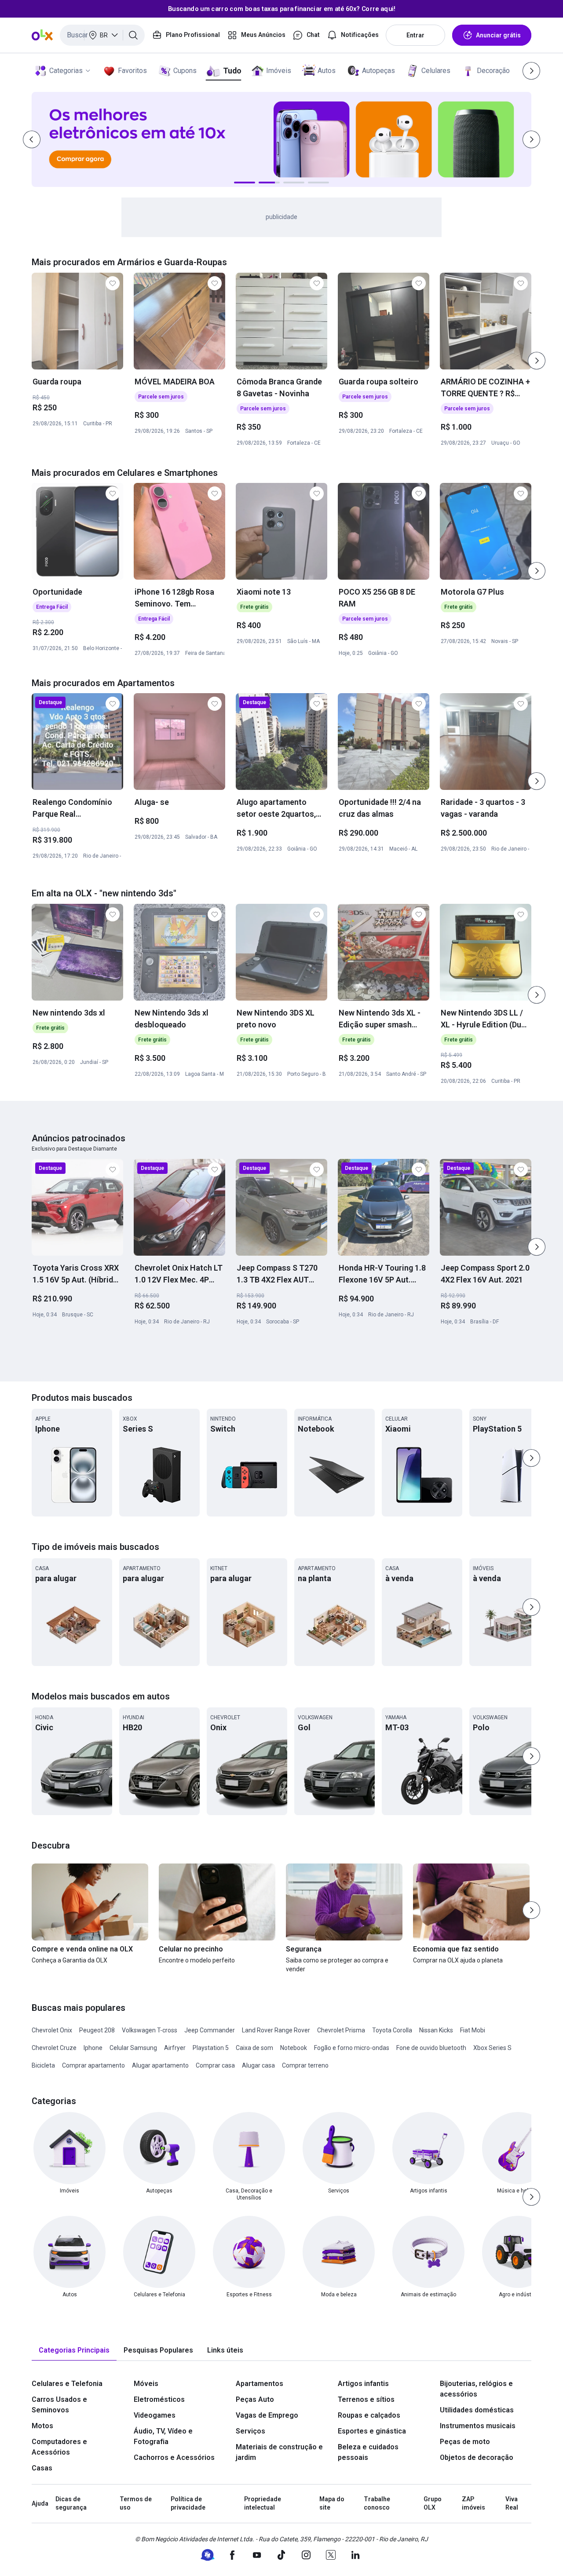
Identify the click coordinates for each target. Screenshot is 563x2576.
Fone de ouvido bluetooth (431, 2048)
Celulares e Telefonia (67, 2384)
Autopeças (378, 71)
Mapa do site (332, 2503)
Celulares (436, 71)
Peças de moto (465, 2442)
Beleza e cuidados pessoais (368, 2452)
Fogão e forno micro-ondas (352, 2048)
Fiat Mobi (473, 2030)
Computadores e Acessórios (59, 2447)
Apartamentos (260, 2384)
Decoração (493, 71)
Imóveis (279, 71)
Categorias (66, 71)
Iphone (93, 2048)
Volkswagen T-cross (150, 2030)
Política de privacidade (188, 2503)
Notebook (294, 2048)
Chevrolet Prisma (341, 2030)
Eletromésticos (159, 2399)
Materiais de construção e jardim (279, 2452)
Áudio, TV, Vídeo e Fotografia (163, 2436)
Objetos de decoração (477, 2457)
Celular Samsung (133, 2048)
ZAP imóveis (473, 2503)
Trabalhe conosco (377, 2503)
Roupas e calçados (369, 2415)
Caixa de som (254, 2048)
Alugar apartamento (160, 2065)
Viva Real (512, 2503)
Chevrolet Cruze (54, 2048)
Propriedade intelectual (263, 2503)
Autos (327, 71)
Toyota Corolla (392, 2030)
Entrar (415, 35)
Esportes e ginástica (372, 2431)
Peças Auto (255, 2399)
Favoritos (132, 71)
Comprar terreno (305, 2065)
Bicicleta (43, 2065)
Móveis (146, 2384)
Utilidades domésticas (477, 2410)
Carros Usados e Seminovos (59, 2405)
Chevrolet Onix (52, 2030)
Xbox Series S (492, 2048)
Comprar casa (215, 2065)
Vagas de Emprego (267, 2415)
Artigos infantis (363, 2384)
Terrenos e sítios (366, 2399)
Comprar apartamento (93, 2065)
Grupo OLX (433, 2503)
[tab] (74, 2351)
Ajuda (40, 2503)
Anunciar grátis (498, 35)
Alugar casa (258, 2065)
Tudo (232, 71)
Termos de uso (136, 2503)
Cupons (185, 71)
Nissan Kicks (436, 2030)
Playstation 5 (211, 2048)
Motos (42, 2426)
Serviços (250, 2431)
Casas (42, 2468)
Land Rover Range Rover (276, 2030)
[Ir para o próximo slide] (537, 361)
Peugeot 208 (97, 2030)
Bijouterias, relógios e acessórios (476, 2389)
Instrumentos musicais (478, 2426)
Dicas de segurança (71, 2503)
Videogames (155, 2415)
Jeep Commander (210, 2030)
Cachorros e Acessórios (174, 2457)
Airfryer (175, 2048)
